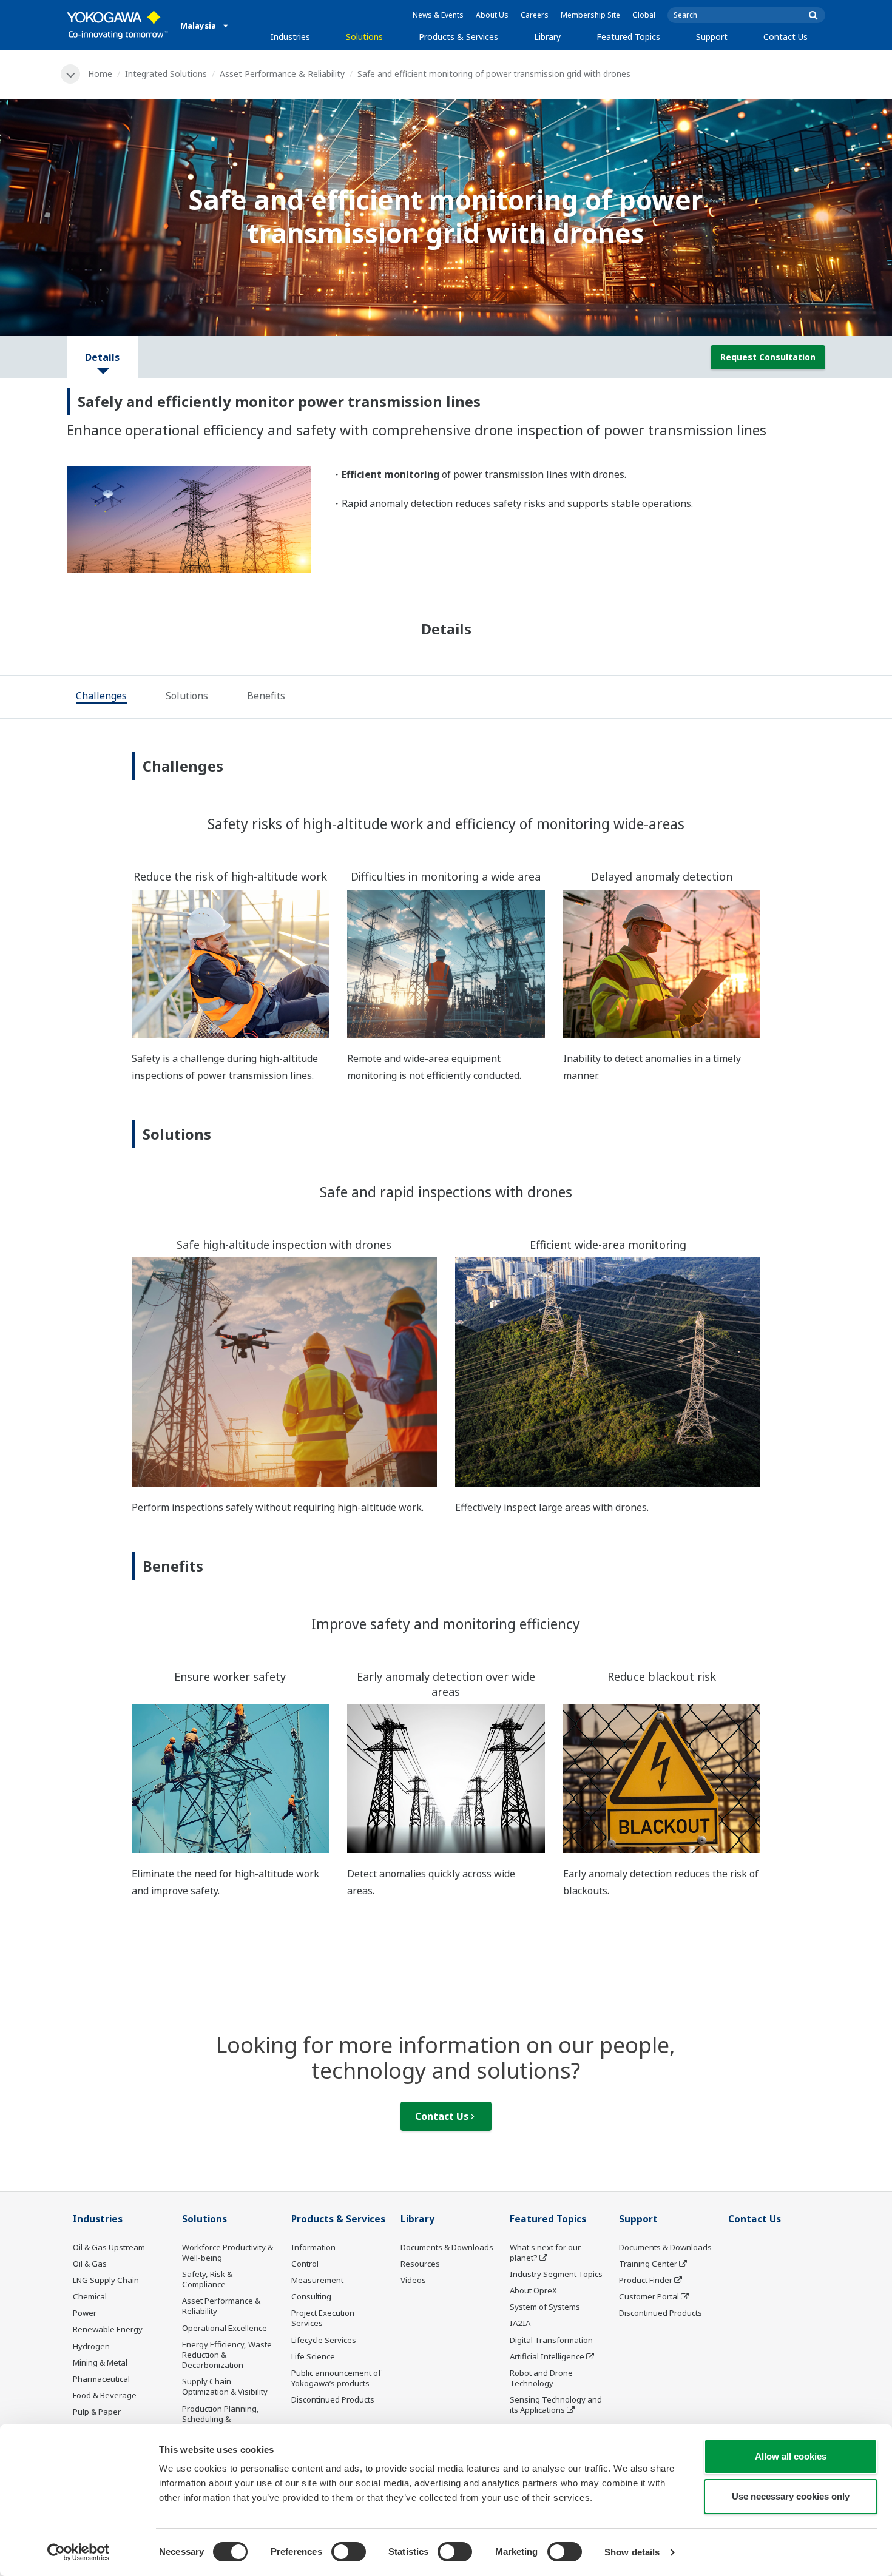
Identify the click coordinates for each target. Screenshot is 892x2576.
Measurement (317, 2280)
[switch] (349, 2552)
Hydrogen (91, 2346)
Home (100, 74)
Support (712, 37)
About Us (492, 15)
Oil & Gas (90, 2264)
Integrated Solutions (166, 74)
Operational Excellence (225, 2328)
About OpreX (533, 2290)
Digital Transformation (551, 2340)
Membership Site (590, 15)
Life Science (313, 2356)
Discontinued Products (333, 2399)
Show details (632, 2552)
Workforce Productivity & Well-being (228, 2252)
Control (305, 2264)
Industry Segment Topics (556, 2274)
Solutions (364, 37)
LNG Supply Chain (106, 2280)
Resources (420, 2264)
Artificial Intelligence (547, 2356)
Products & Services (458, 37)
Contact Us (786, 37)
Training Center (648, 2264)
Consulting (311, 2296)
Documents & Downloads (447, 2247)
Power (85, 2313)
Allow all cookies (791, 2456)
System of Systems (545, 2307)
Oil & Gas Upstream (109, 2247)
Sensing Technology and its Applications (556, 2405)
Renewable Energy (108, 2329)
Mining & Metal (100, 2362)
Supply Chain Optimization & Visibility (225, 2386)
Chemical (90, 2296)
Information (313, 2247)
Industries (290, 37)
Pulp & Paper (97, 2412)
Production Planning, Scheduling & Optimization (221, 2419)
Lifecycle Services (324, 2340)
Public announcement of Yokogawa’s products (336, 2378)
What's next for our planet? (545, 2252)
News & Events (438, 15)
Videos (413, 2280)
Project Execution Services (323, 2318)
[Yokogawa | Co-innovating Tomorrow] (117, 25)
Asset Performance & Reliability (282, 74)
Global (644, 15)
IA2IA (520, 2323)
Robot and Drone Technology (541, 2378)
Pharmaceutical (101, 2379)
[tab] (101, 698)
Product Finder (646, 2280)
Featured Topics (628, 37)
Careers (535, 15)
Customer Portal (649, 2296)
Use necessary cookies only (791, 2496)
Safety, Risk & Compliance (207, 2279)
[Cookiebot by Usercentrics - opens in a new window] (79, 2552)
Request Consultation (768, 357)
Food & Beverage (105, 2395)
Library (547, 37)
